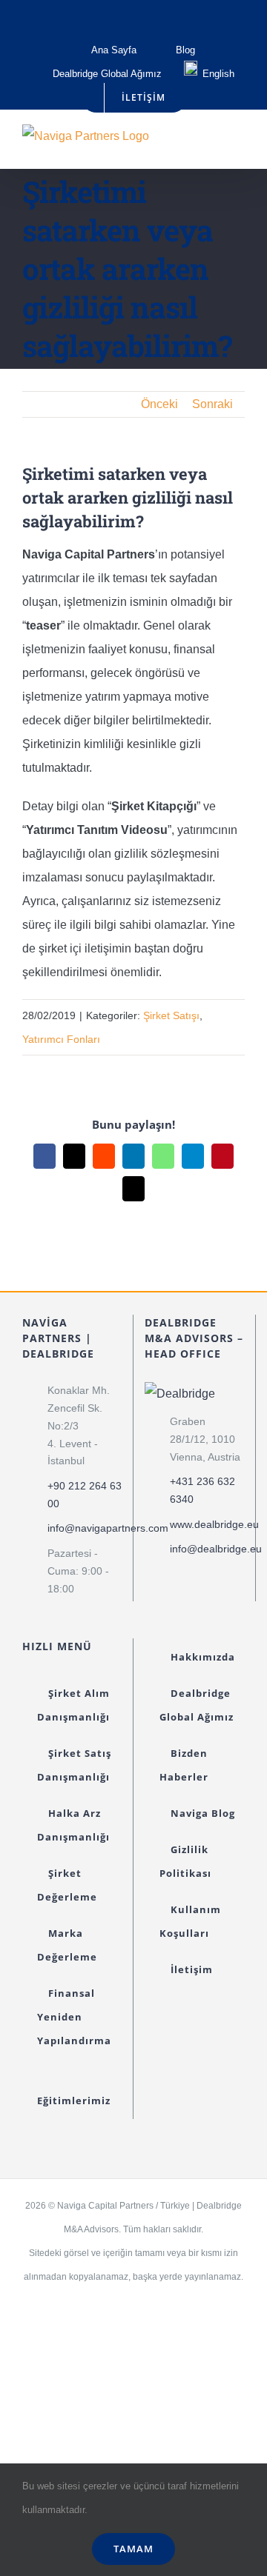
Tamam (133, 2549)
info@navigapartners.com (85, 1528)
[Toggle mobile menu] (239, 146)
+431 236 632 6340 (202, 1490)
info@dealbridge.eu (207, 1549)
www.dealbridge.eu (207, 1524)
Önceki (159, 404)
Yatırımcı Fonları (61, 1039)
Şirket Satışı (171, 1015)
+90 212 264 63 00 (85, 1495)
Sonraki (212, 404)
